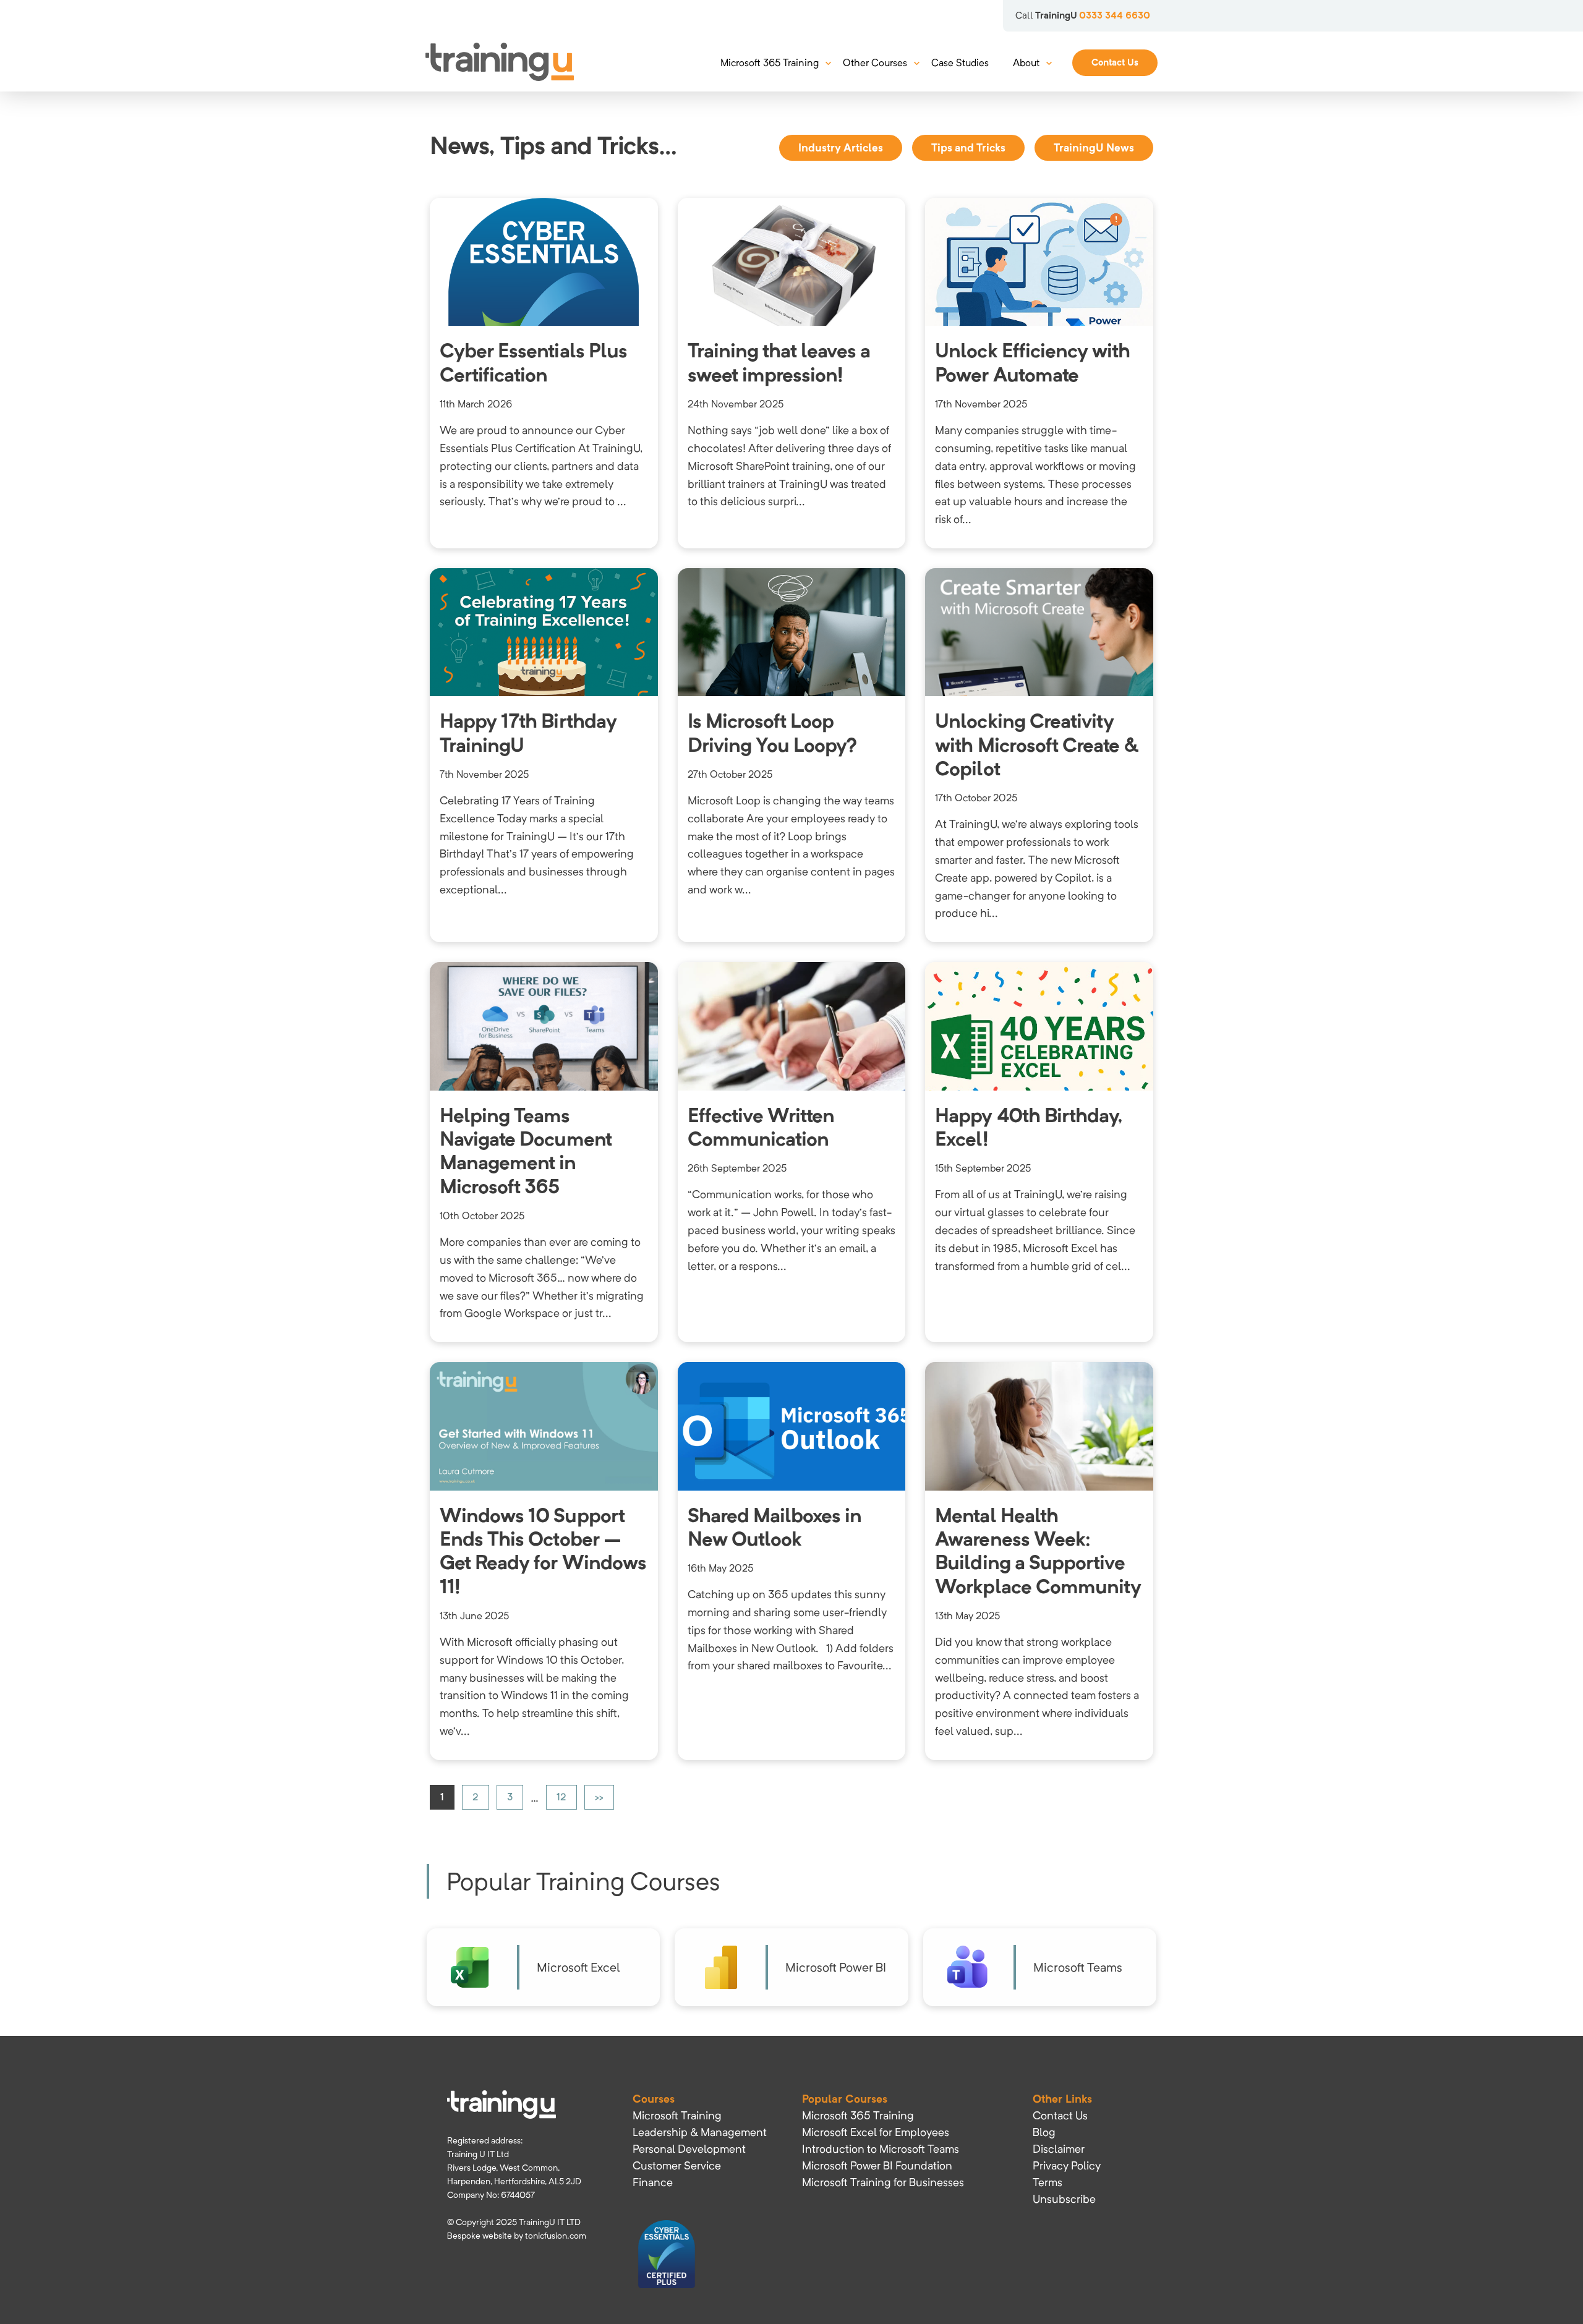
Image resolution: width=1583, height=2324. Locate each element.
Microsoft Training (677, 2115)
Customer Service (677, 2165)
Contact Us (1060, 2115)
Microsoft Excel (578, 1967)
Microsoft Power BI (836, 1967)
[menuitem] (700, 2115)
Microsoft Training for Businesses (883, 2182)
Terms (1048, 2182)
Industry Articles (841, 147)
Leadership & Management (700, 2132)
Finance (653, 2182)
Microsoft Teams (1078, 1967)
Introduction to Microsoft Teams (881, 2149)
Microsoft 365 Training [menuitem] (770, 63)
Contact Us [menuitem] (1115, 62)
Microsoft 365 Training (858, 2115)
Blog (1044, 2132)
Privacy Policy (1067, 2165)
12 (561, 1797)
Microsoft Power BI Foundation (877, 2165)
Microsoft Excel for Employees (876, 2132)
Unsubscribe (1064, 2199)
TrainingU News (1094, 147)
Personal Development (689, 2149)
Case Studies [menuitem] (960, 63)
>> (599, 1797)
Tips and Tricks (968, 147)
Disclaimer (1059, 2149)
